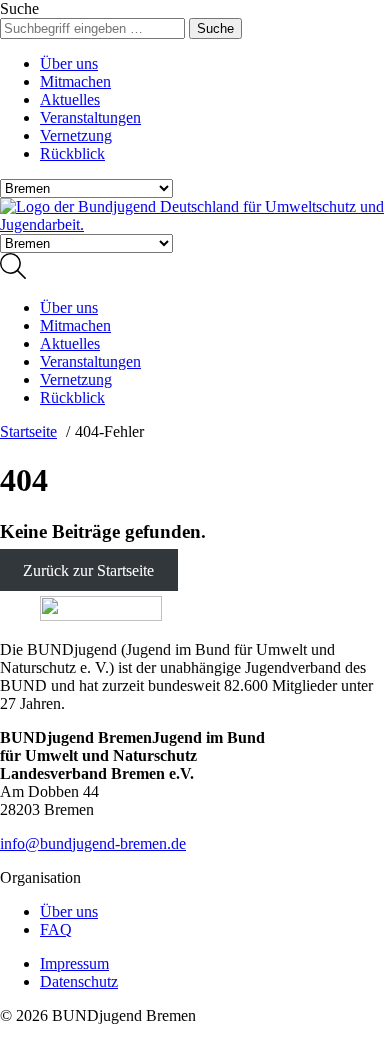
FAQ (56, 929)
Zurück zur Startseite (88, 570)
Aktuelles (70, 99)
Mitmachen (75, 81)
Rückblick (72, 153)
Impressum (74, 963)
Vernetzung (76, 135)
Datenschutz (79, 981)
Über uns (69, 63)
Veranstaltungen (90, 117)
